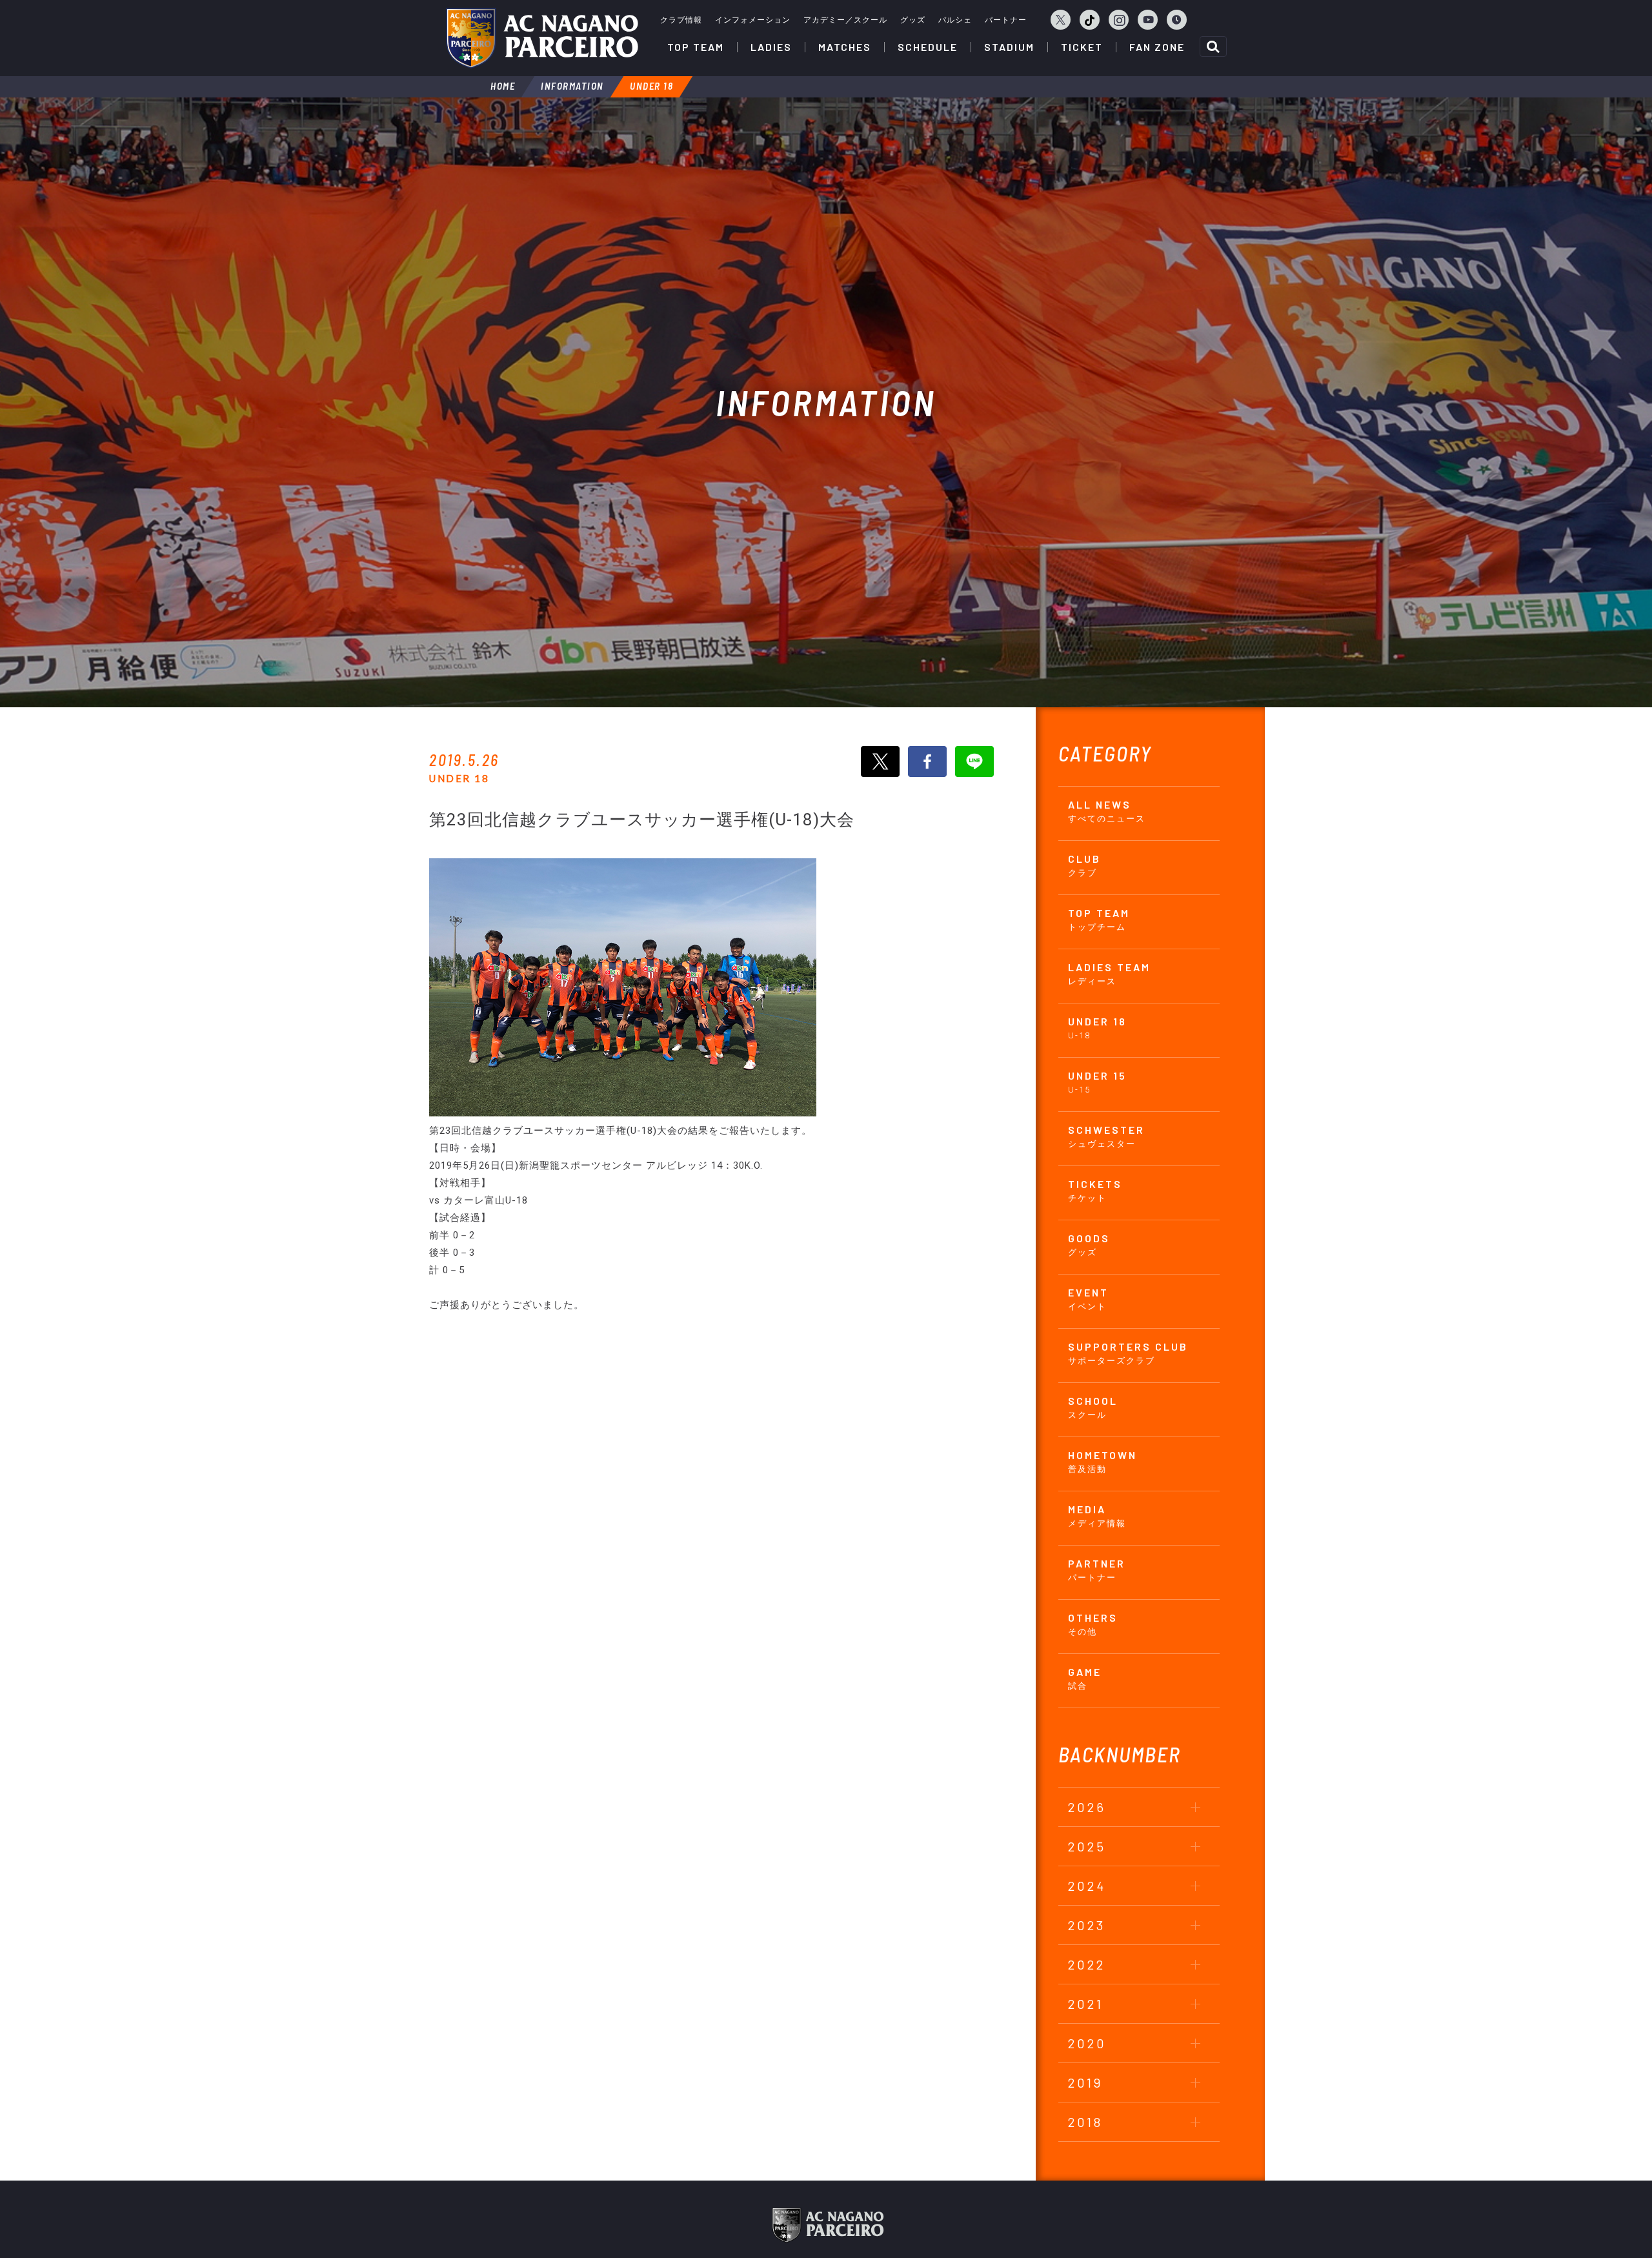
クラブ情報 (681, 20)
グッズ (913, 20)
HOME (503, 86)
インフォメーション (753, 20)
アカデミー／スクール (845, 20)
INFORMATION (572, 86)
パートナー (1006, 20)
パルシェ (955, 20)
